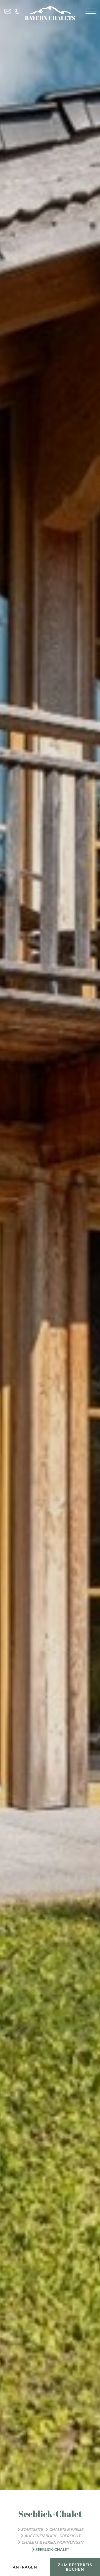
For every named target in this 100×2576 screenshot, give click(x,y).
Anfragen (25, 2567)
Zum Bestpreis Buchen (75, 2567)
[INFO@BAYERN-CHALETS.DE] (8, 11)
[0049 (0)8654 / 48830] (17, 11)
